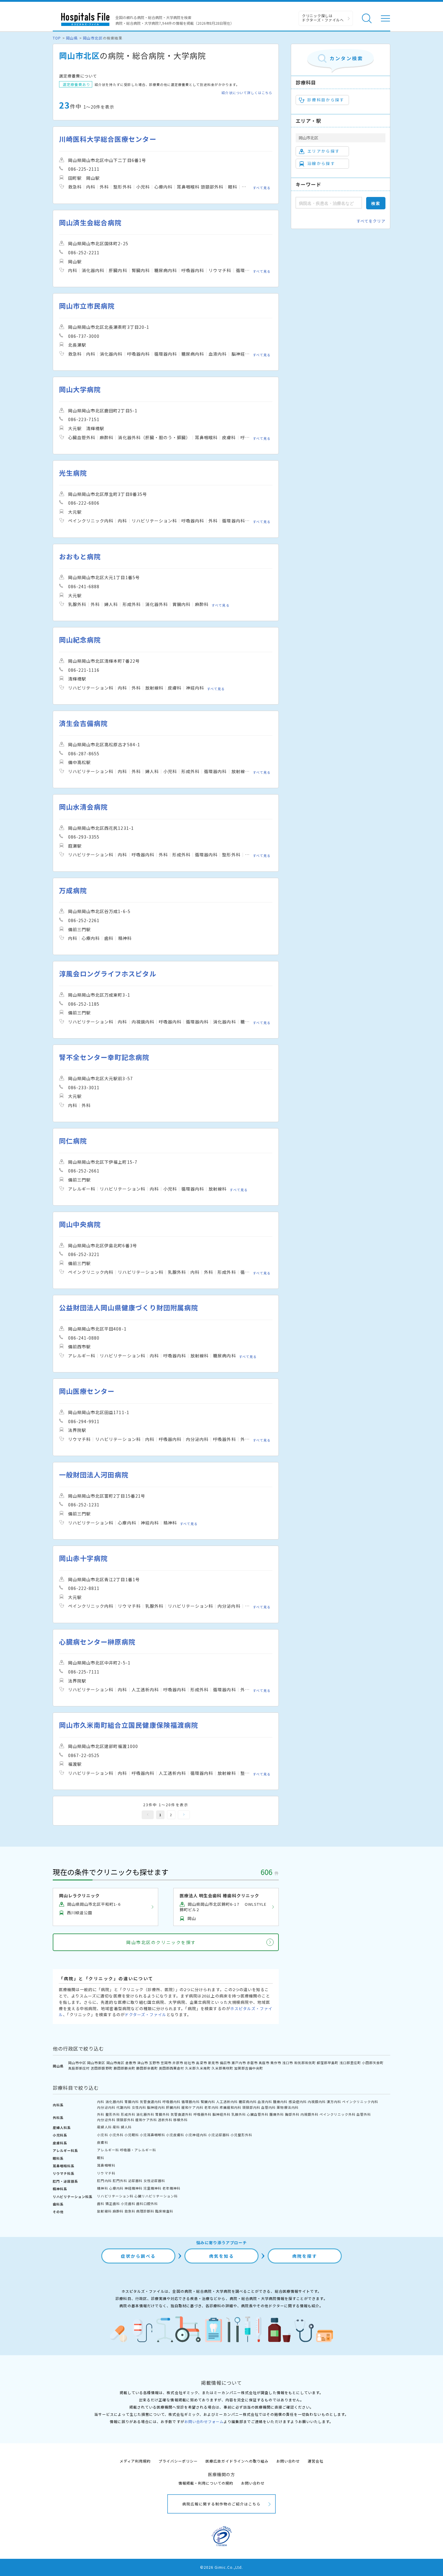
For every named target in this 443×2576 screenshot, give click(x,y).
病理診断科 (145, 2211)
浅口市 (287, 2063)
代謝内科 (124, 2107)
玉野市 (154, 2063)
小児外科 (116, 2135)
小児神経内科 (196, 2135)
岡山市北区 (93, 38)
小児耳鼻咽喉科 (152, 2135)
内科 (101, 2102)
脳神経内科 (156, 2107)
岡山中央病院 (80, 1224)
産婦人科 (104, 2127)
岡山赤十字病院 (83, 1558)
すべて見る (262, 188)
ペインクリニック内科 (360, 2102)
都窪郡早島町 (328, 2063)
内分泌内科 (106, 2107)
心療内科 (116, 2188)
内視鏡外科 (309, 2114)
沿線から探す (321, 163)
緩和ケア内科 (192, 2107)
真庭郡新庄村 (79, 2068)
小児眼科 (132, 2135)
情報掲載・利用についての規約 (206, 2483)
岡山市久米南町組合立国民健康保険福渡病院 (129, 1725)
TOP (57, 38)
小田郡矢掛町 (373, 2063)
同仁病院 (73, 1141)
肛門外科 (120, 2181)
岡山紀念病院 (80, 640)
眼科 (101, 2158)
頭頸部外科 (125, 2120)
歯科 (101, 2203)
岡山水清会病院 (83, 807)
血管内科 (269, 2107)
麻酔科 (118, 2211)
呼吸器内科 (171, 2102)
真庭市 (264, 2063)
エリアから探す (324, 151)
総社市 (190, 2063)
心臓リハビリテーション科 (156, 2196)
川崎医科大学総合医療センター (108, 139)
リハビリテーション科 (115, 2196)
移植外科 (181, 2120)
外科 (101, 2114)
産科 (116, 2127)
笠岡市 (166, 2063)
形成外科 (128, 2114)
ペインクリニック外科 (338, 2114)
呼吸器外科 (203, 2114)
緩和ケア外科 (146, 2120)
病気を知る (222, 2256)
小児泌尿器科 (219, 2135)
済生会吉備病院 (83, 723)
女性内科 (139, 2107)
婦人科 (126, 2127)
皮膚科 (102, 2142)
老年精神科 (171, 2188)
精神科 (102, 2188)
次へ (184, 1815)
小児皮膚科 (175, 2135)
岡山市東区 (96, 2063)
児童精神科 (152, 2188)
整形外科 (113, 2114)
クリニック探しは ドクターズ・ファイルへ (323, 18)
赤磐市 (252, 2063)
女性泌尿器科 (154, 2181)
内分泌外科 (106, 2120)
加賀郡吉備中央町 (249, 2068)
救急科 (130, 2211)
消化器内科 (115, 2102)
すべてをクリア (371, 221)
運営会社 (316, 2461)
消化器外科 (145, 2114)
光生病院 (73, 473)
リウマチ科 (106, 2173)
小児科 (102, 2135)
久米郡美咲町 (222, 2068)
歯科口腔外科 (147, 2203)
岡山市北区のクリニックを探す (161, 1942)
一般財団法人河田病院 (94, 1475)
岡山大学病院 (80, 389)
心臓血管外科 (258, 2114)
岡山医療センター (87, 1391)
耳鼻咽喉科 (106, 2165)
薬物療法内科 (287, 2107)
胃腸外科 (162, 2114)
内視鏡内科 (317, 2102)
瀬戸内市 (239, 2063)
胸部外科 (292, 2114)
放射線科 (104, 2211)
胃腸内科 (132, 2102)
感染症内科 (298, 2102)
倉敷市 (131, 2063)
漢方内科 (334, 2102)
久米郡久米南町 (198, 2068)
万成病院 (73, 890)
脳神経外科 (222, 2114)
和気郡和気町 (305, 2063)
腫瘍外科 (277, 2114)
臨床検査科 (164, 2211)
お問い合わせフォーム (204, 2421)
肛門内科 (104, 2181)
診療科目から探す (326, 100)
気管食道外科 (181, 2114)
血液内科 (265, 2102)
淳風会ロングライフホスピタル (108, 974)
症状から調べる (138, 2256)
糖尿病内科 (248, 2102)
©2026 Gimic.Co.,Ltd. (222, 2567)
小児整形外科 (241, 2135)
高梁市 (201, 2063)
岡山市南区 (115, 2063)
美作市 (276, 2063)
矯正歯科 (113, 2203)
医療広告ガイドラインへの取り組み (237, 2461)
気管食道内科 (151, 2102)
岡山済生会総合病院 (90, 222)
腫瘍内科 (280, 2102)
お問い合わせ (288, 2461)
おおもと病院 (80, 556)
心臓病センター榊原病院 (97, 1642)
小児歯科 (128, 2203)
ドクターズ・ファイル (146, 2014)
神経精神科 (134, 2188)
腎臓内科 (208, 2102)
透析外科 (165, 2120)
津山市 (143, 2063)
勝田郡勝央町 (124, 2068)
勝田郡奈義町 (147, 2068)
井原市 (178, 2063)
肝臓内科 (173, 2107)
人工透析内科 (227, 2102)
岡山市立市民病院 (87, 306)
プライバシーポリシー (178, 2461)
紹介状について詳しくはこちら (247, 93)
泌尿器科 (135, 2181)
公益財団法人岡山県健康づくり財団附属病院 (129, 1307)
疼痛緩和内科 (231, 2107)
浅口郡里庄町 (350, 2063)
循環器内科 (190, 2102)
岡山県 (72, 38)
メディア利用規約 (135, 2461)
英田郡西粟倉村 (171, 2068)
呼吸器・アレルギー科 (138, 2150)
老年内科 (212, 2107)
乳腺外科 (239, 2114)
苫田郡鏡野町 (102, 2068)
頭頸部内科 (251, 2107)
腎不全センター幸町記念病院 (104, 1057)
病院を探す (305, 2256)
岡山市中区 (77, 2063)
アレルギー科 (108, 2150)
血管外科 (364, 2114)
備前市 (225, 2063)
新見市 (213, 2063)
